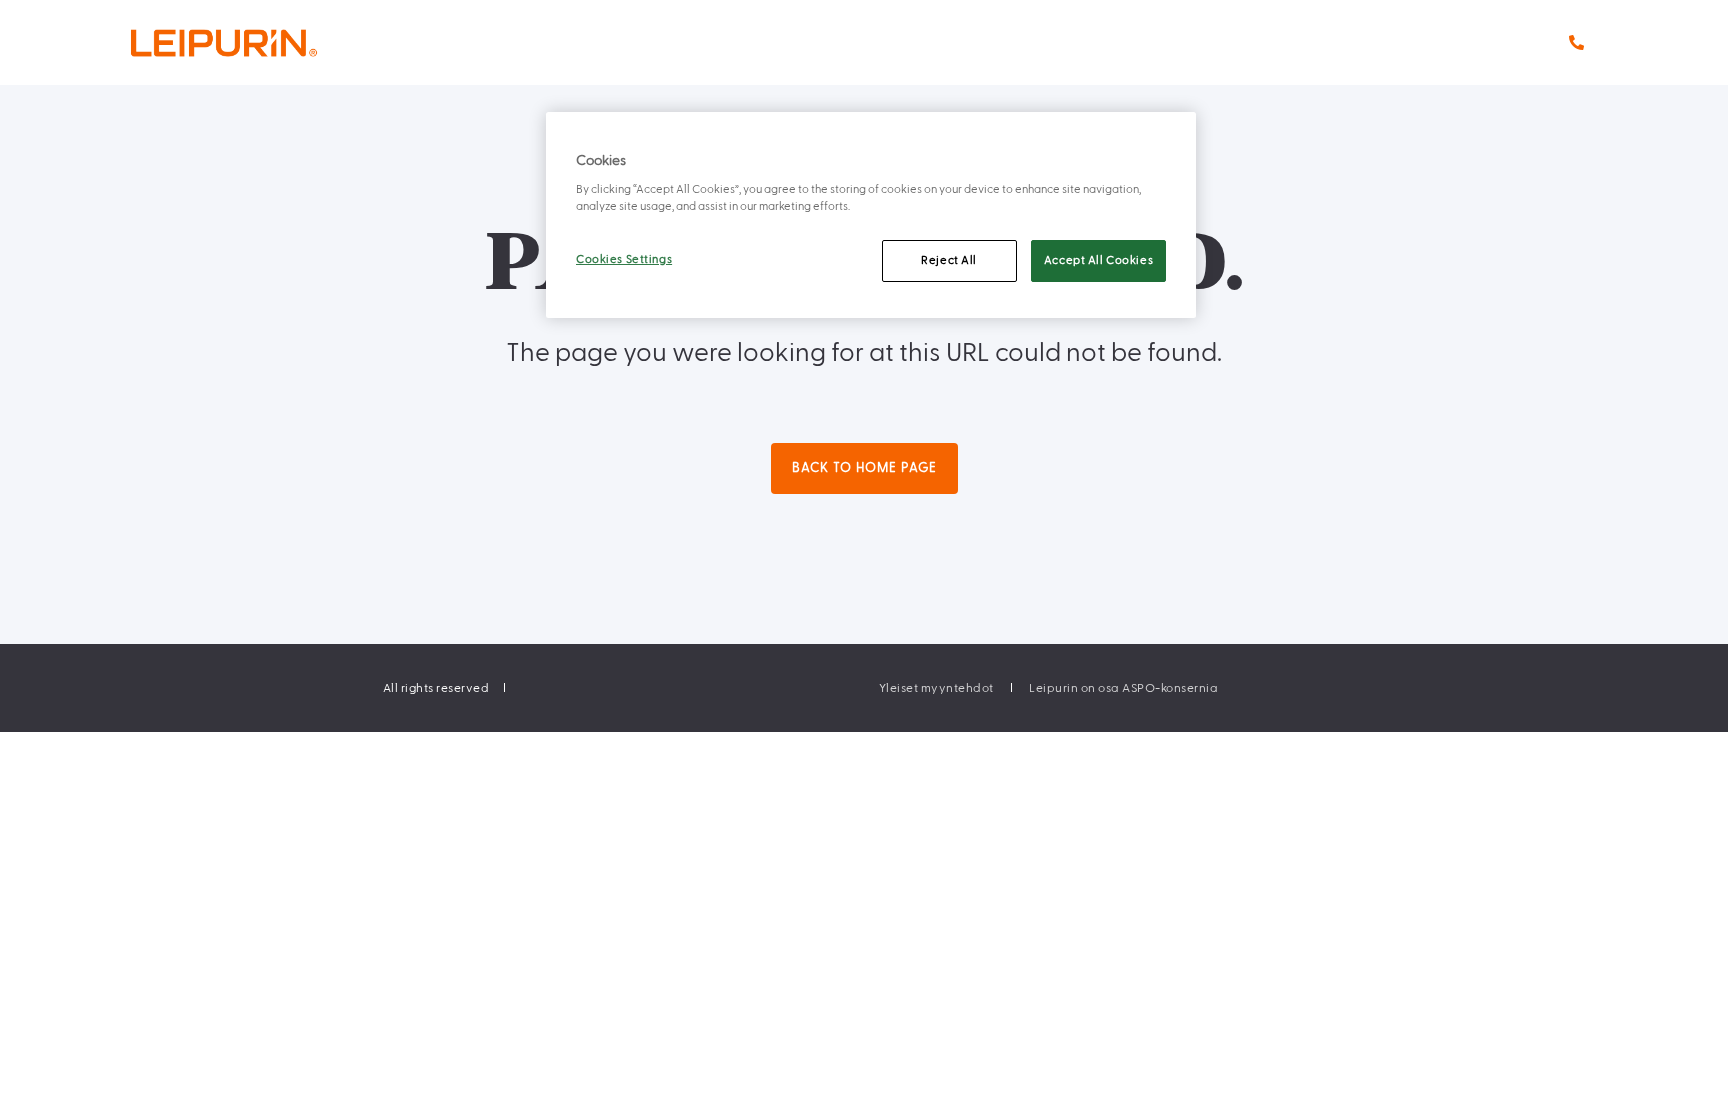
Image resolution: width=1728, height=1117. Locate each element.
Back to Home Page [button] (864, 468)
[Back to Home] (264, 42)
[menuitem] (936, 688)
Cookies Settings (624, 259)
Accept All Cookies (1098, 260)
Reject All (949, 260)
